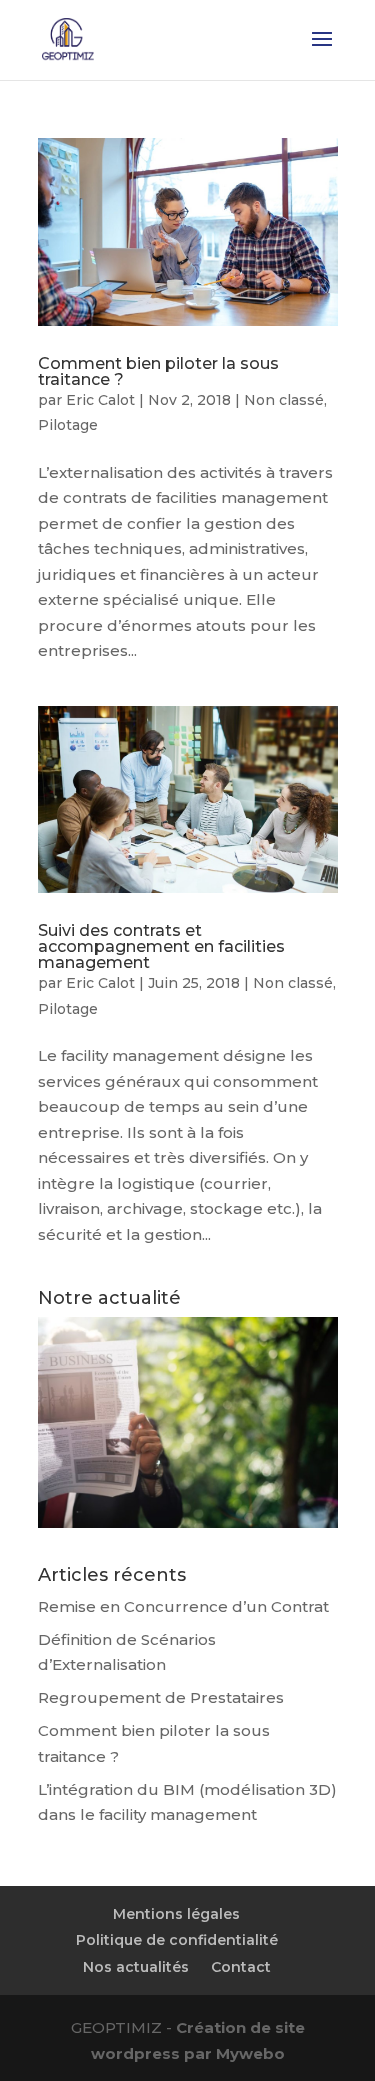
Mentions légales (176, 1914)
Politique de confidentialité (177, 1940)
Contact (241, 1967)
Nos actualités (136, 1967)
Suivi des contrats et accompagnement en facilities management (161, 946)
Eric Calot (100, 400)
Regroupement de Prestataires (161, 1697)
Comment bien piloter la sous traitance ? (158, 371)
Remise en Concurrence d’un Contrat (183, 1606)
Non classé (284, 400)
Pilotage (68, 425)
